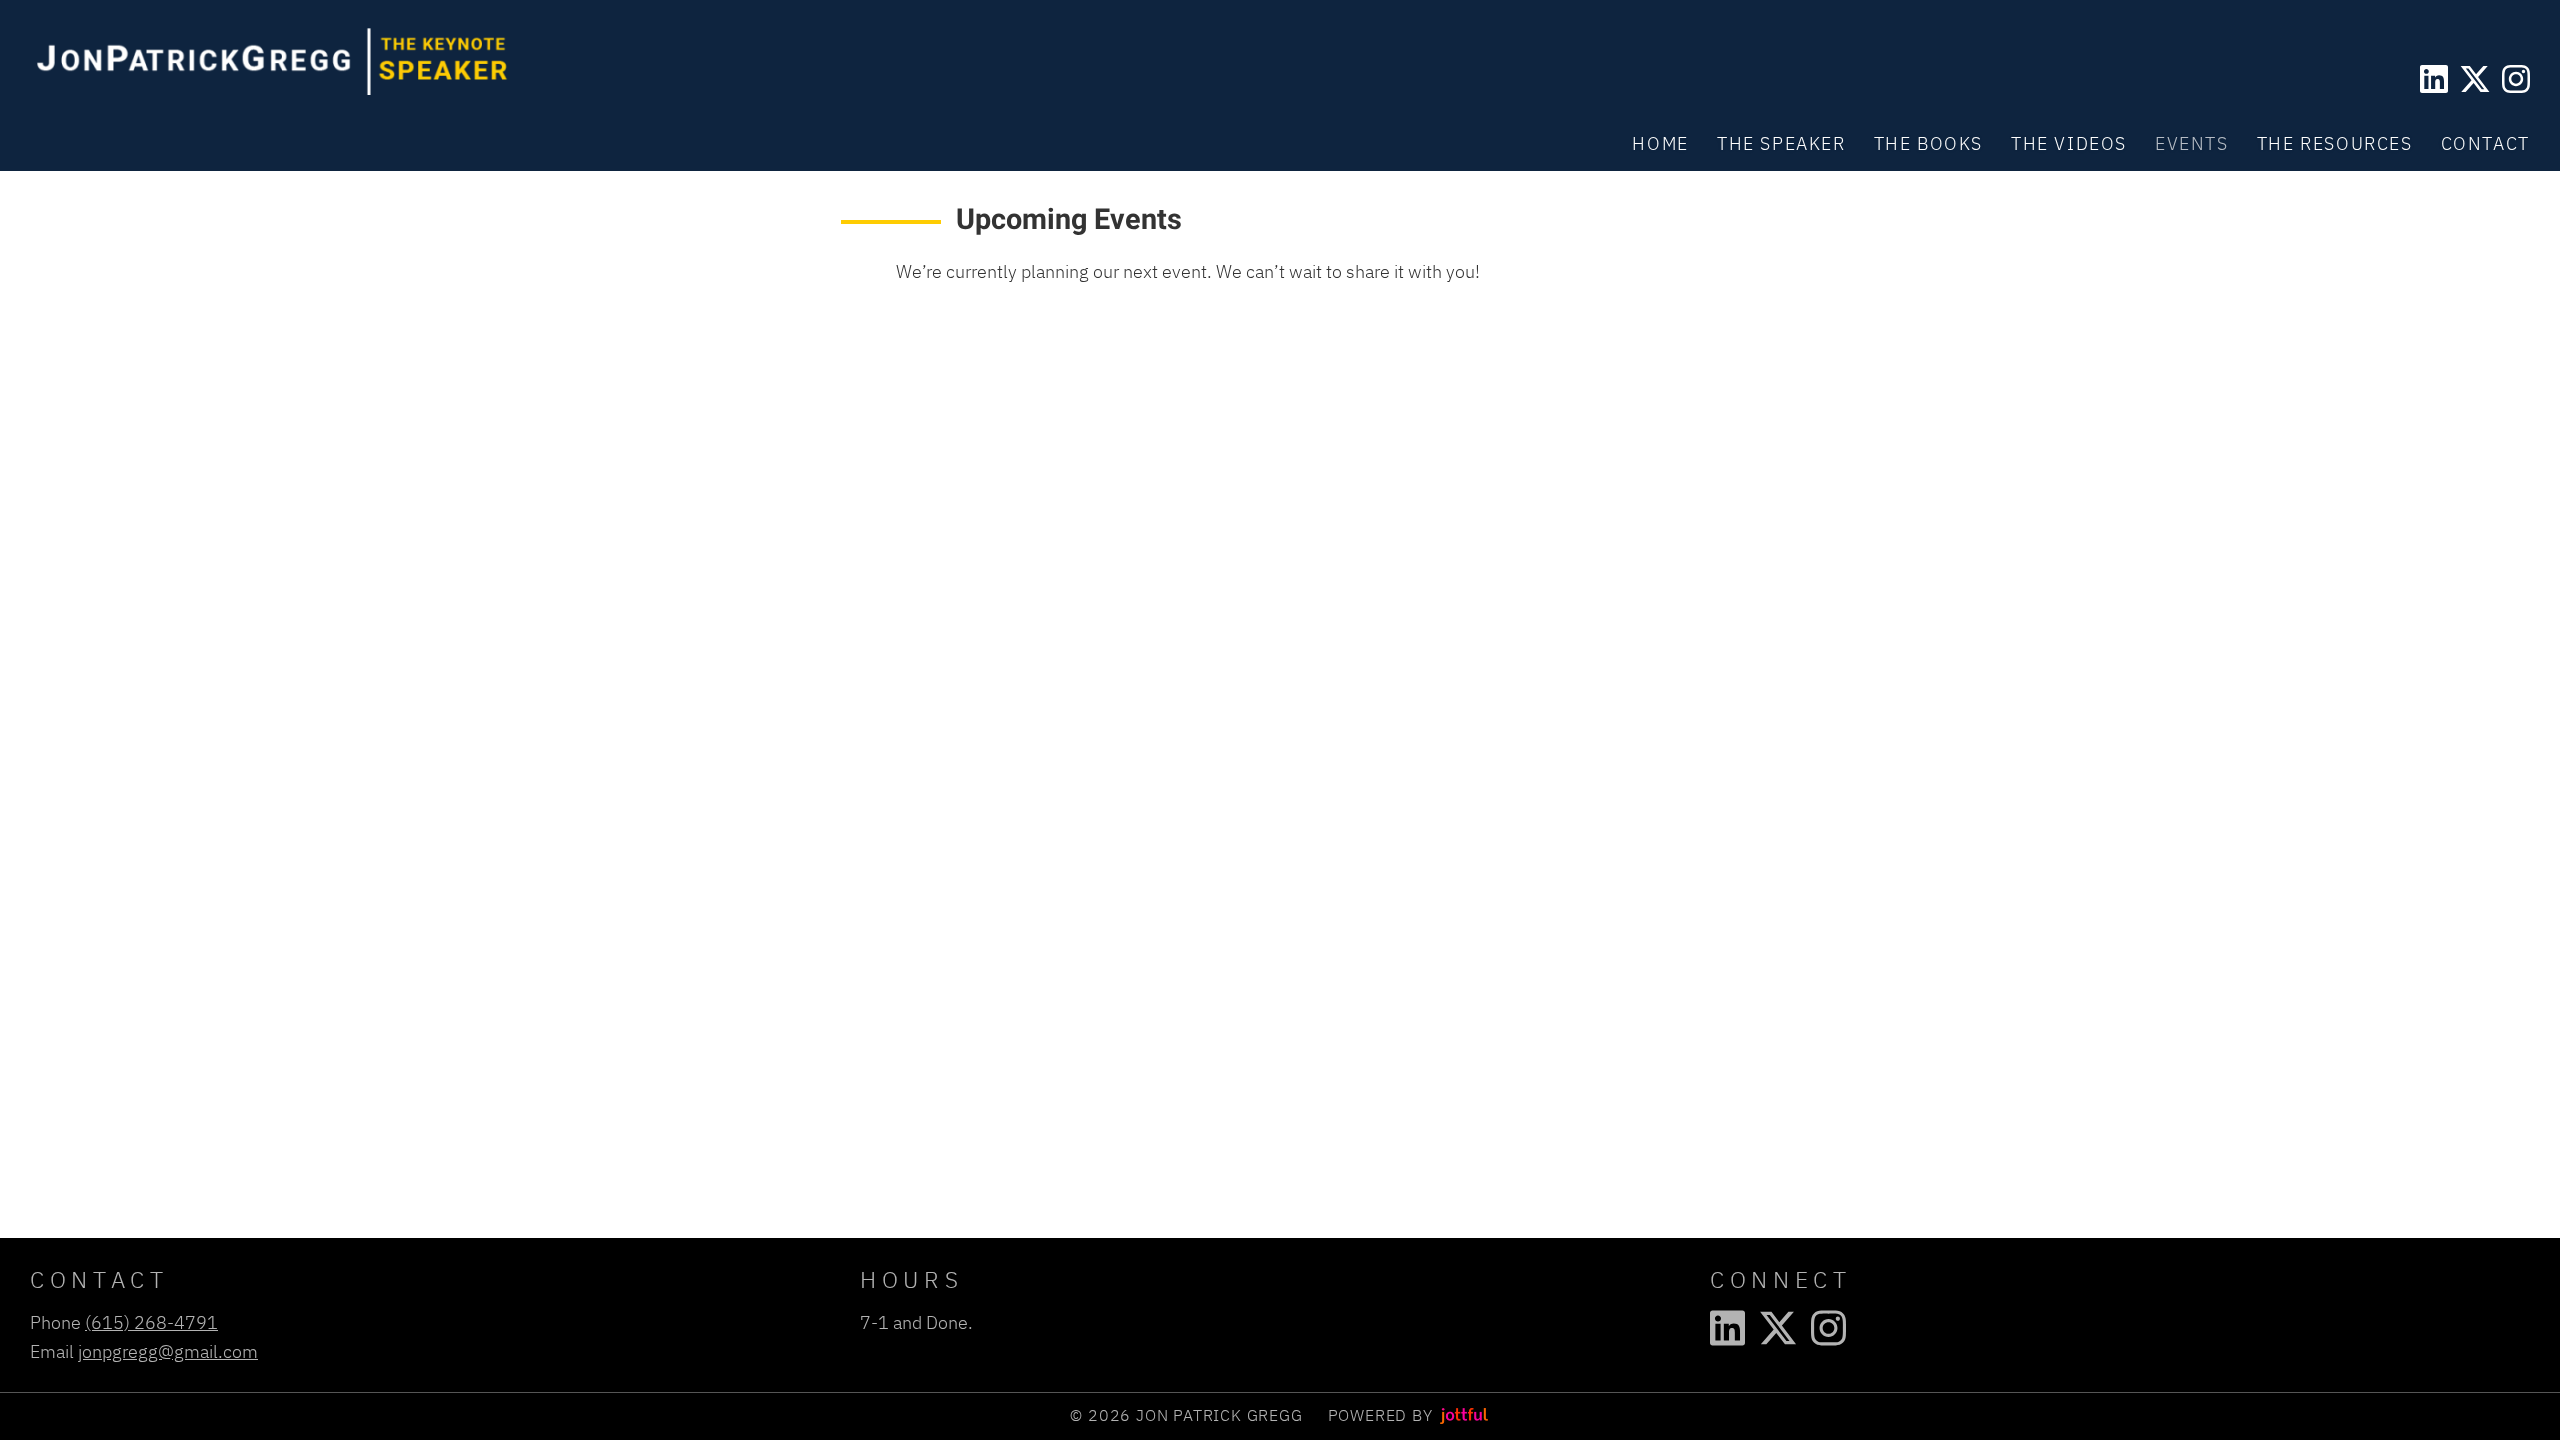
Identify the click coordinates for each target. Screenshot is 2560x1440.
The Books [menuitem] (1928, 143)
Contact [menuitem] (2485, 143)
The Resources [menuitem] (2335, 143)
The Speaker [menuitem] (1781, 143)
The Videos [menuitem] (2069, 143)
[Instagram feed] (2516, 79)
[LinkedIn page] (2434, 79)
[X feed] (2475, 79)
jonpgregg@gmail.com (168, 1351)
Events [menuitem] (2192, 143)
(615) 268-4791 (151, 1322)
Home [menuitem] (1660, 143)
